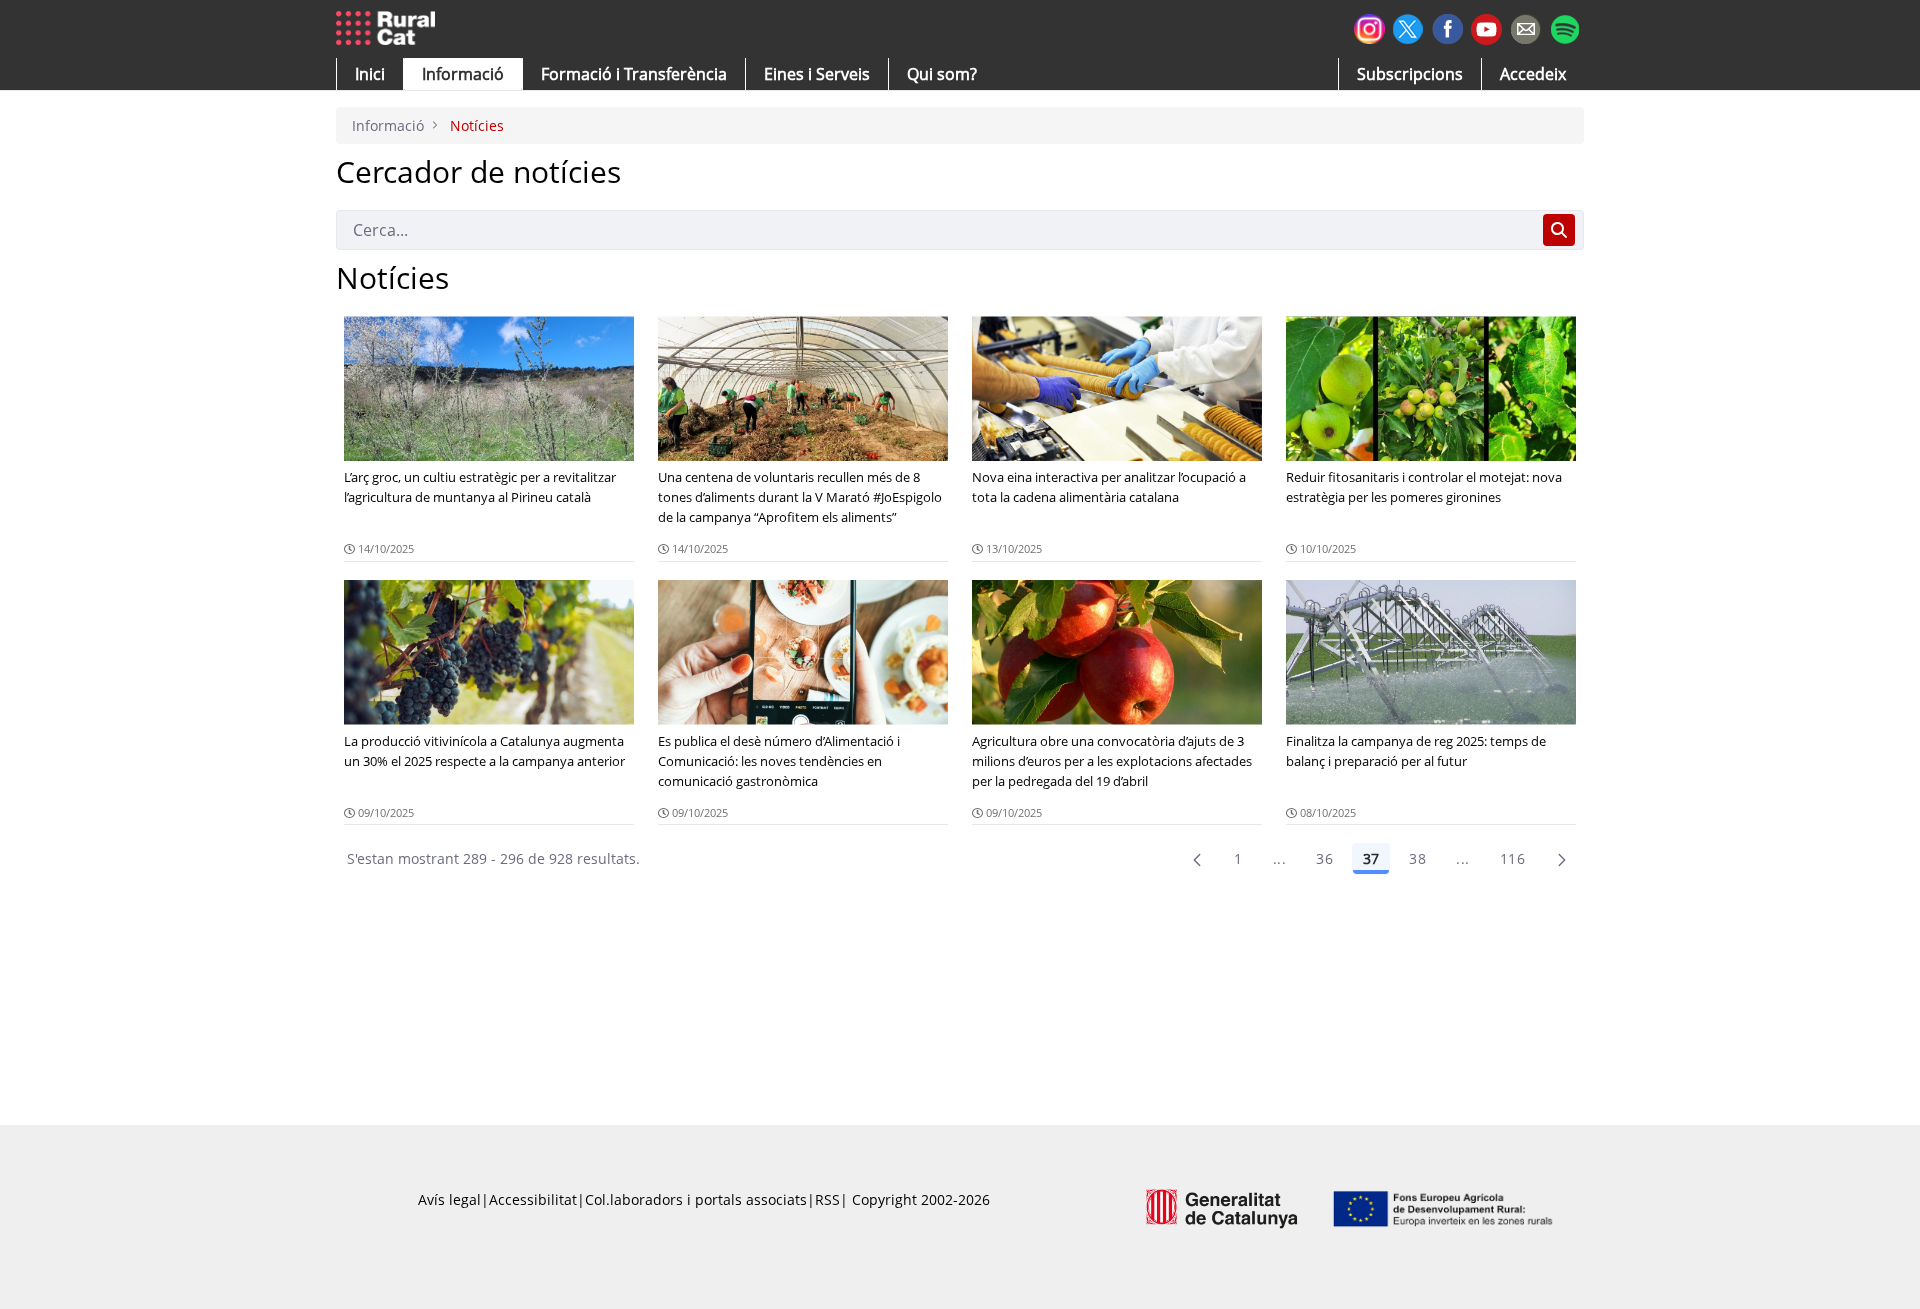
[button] (370, 74)
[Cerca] (1559, 230)
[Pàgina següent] (1562, 859)
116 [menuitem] (1512, 858)
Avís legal (449, 1199)
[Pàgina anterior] (1197, 859)
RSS (827, 1199)
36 (1324, 858)
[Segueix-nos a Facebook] (1447, 26)
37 (1371, 858)
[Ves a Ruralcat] (389, 29)
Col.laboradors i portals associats (696, 1199)
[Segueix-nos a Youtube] (1486, 27)
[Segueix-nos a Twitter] (1408, 26)
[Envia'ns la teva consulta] (1525, 26)
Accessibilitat (533, 1199)
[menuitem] (634, 74)
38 (1417, 858)
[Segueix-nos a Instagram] (1369, 26)
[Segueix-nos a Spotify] (1564, 26)
